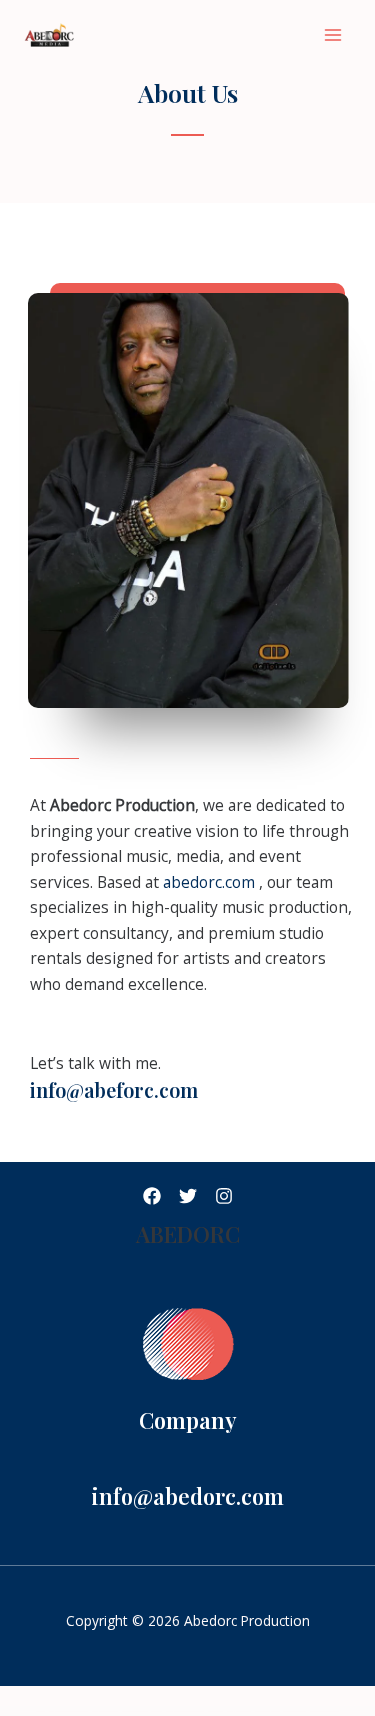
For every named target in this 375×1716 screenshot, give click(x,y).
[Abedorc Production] (70, 35)
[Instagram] (224, 1196)
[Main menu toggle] (333, 34)
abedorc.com (211, 882)
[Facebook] (152, 1196)
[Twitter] (188, 1196)
